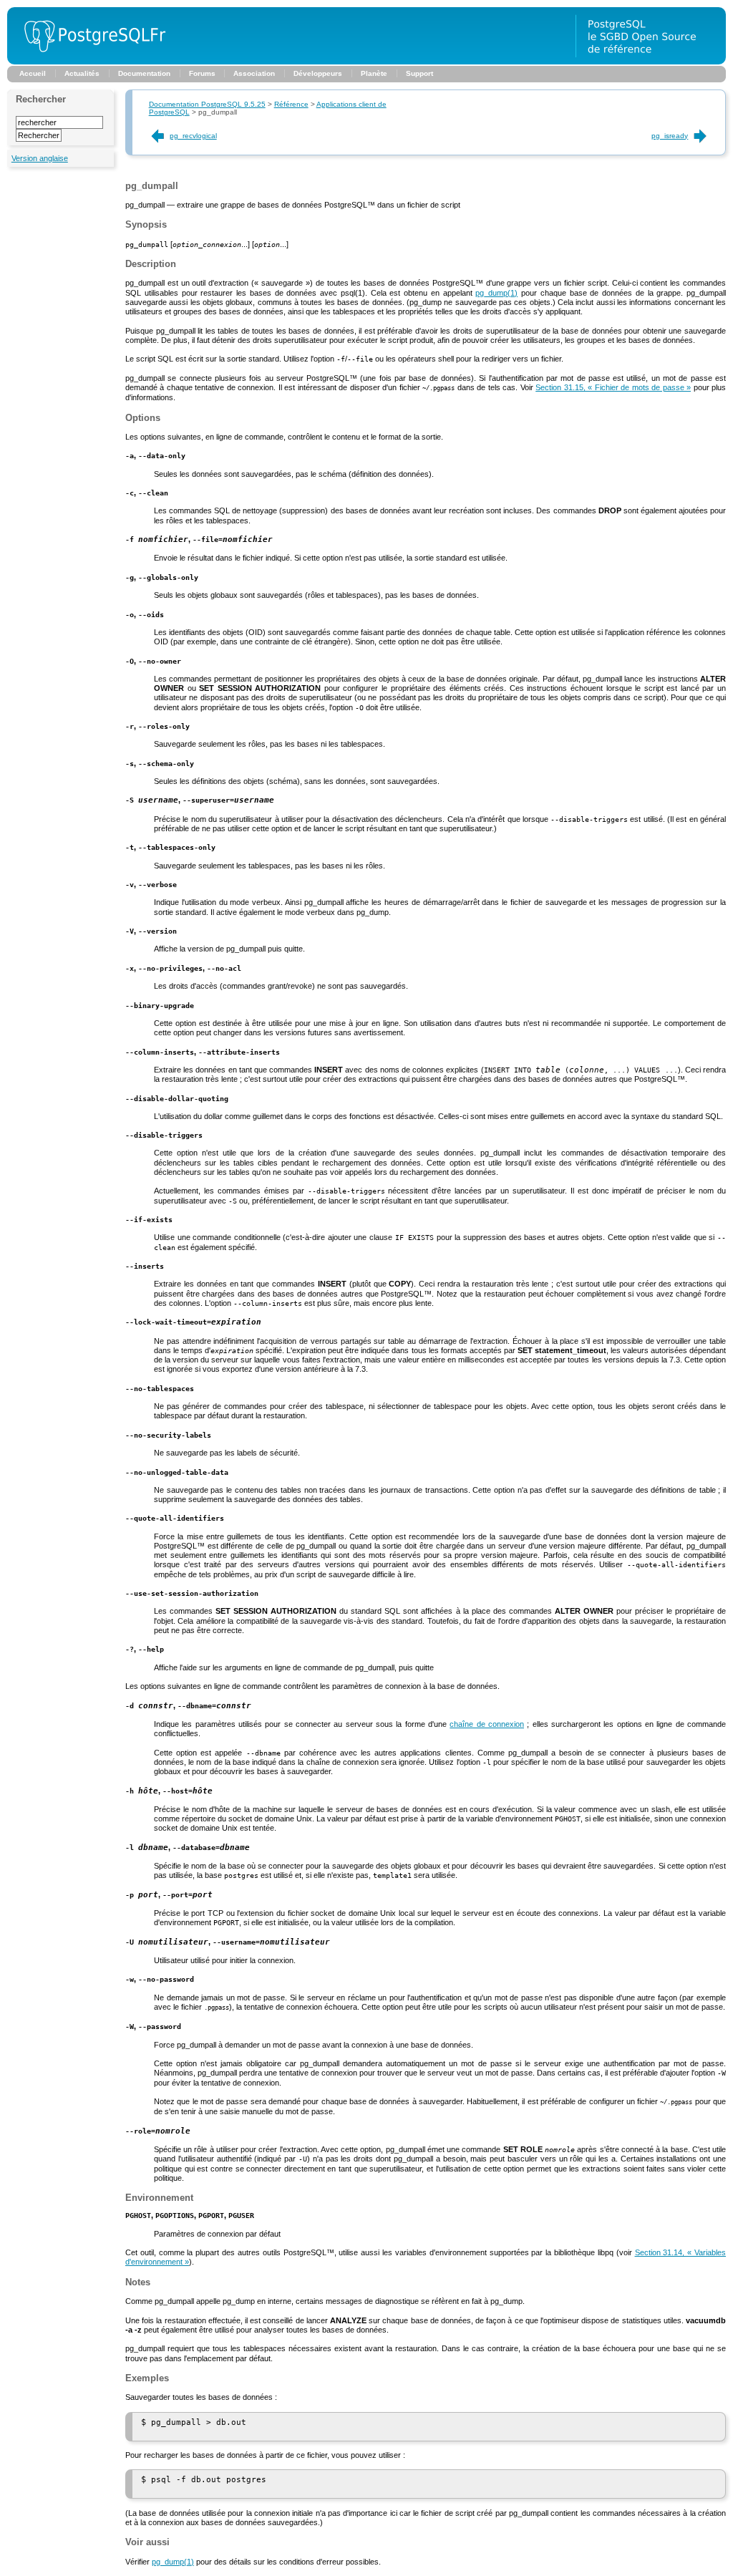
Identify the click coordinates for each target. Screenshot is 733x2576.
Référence (291, 104)
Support (419, 73)
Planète (374, 73)
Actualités (82, 73)
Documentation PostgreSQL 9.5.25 (207, 104)
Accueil (33, 73)
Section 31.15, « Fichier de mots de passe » (613, 387)
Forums (202, 73)
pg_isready (670, 136)
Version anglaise (40, 158)
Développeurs (318, 73)
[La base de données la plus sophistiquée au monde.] (651, 62)
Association (254, 73)
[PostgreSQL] (89, 62)
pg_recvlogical (193, 136)
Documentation (144, 73)
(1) (496, 293)
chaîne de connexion (487, 1724)
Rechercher (41, 99)
